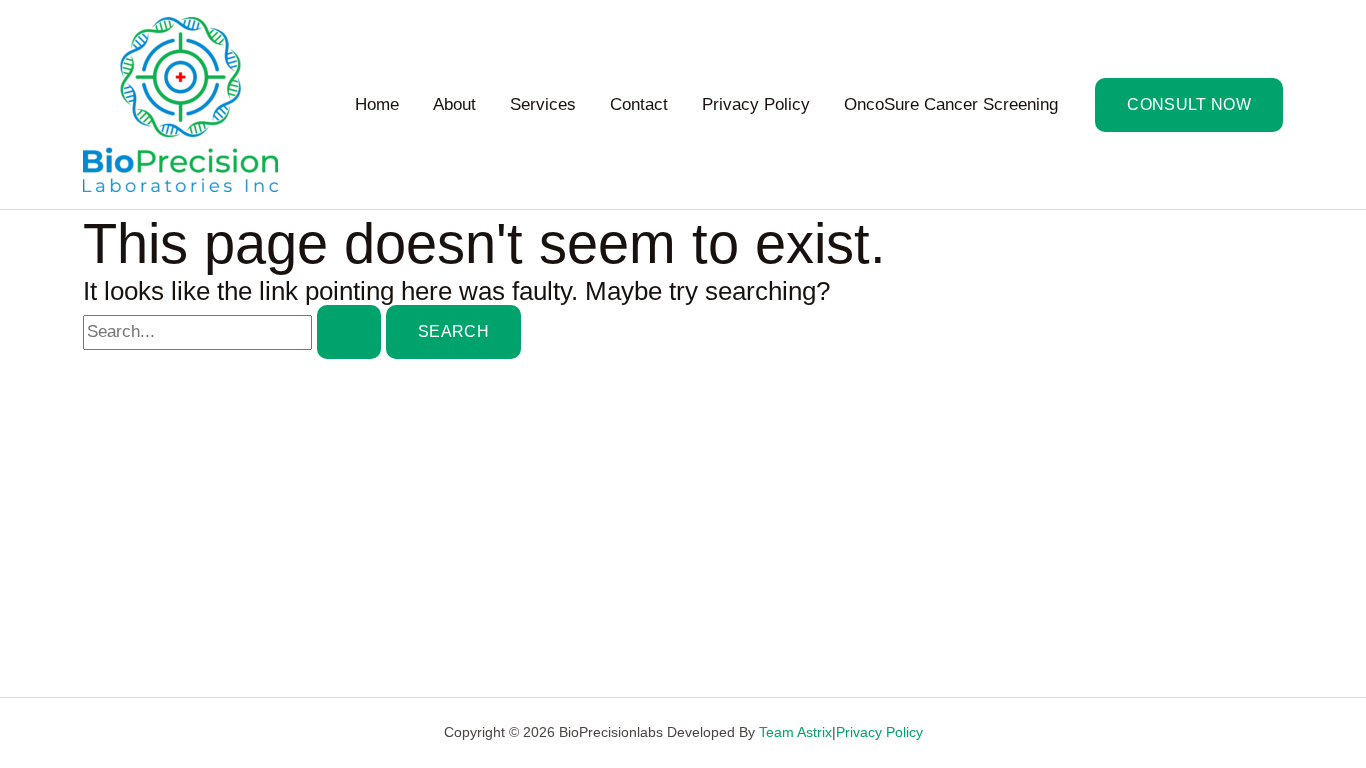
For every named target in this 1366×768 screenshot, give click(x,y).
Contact (639, 104)
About (454, 104)
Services (543, 104)
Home (377, 104)
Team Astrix (795, 732)
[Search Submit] (349, 332)
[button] (1189, 105)
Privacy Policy (756, 104)
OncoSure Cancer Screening (951, 104)
